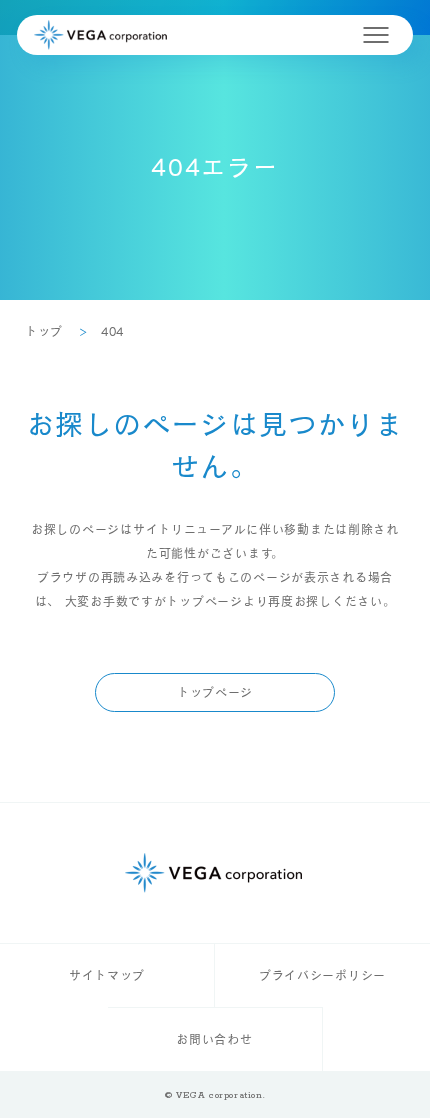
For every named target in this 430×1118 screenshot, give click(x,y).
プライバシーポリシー (322, 975)
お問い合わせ (214, 1039)
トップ (44, 331)
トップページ (215, 692)
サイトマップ (107, 975)
